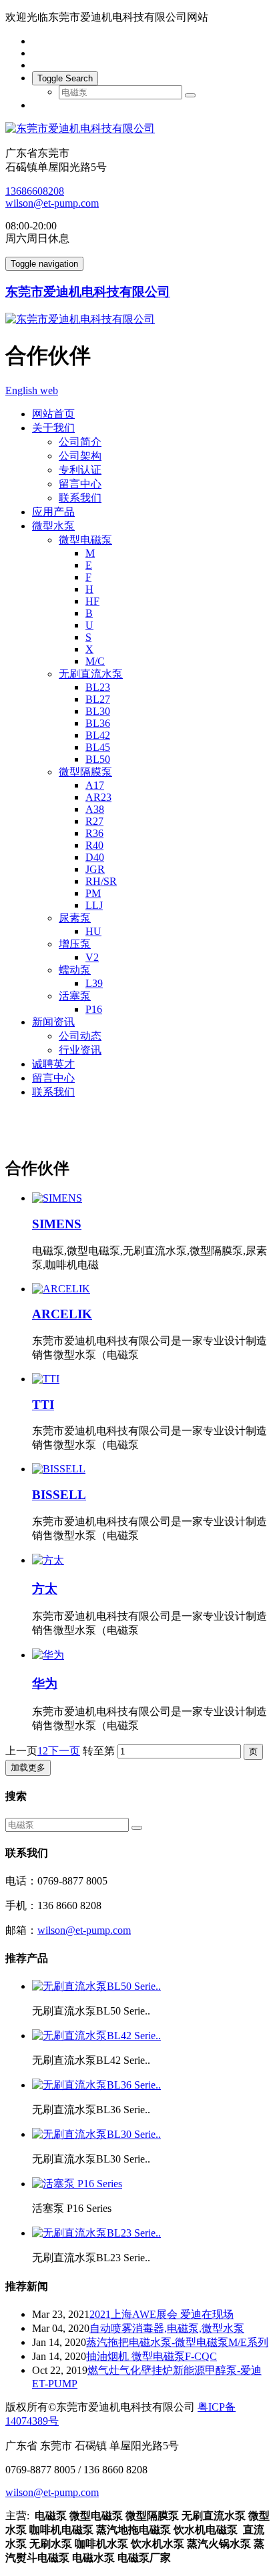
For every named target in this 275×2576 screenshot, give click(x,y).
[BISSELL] (151, 1469)
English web (32, 390)
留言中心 (80, 484)
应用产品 (53, 512)
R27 (94, 821)
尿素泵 (75, 918)
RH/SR (101, 881)
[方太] (151, 1561)
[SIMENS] (151, 1198)
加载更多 (28, 1767)
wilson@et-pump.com (52, 203)
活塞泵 (75, 996)
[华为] (151, 1655)
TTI (43, 1405)
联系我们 (80, 498)
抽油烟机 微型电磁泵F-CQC (152, 2356)
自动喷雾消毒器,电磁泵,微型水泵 (167, 2328)
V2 (92, 957)
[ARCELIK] (151, 1289)
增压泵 (75, 944)
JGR (95, 869)
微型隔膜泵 (85, 772)
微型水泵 (53, 526)
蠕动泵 (75, 970)
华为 (45, 1683)
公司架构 (80, 456)
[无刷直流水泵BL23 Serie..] (96, 2233)
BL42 (98, 735)
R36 (94, 833)
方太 (45, 1589)
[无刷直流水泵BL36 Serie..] (96, 2085)
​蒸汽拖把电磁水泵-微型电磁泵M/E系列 (177, 2342)
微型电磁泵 (85, 540)
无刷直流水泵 (91, 674)
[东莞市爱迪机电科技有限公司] (137, 129)
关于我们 (53, 428)
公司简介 (80, 442)
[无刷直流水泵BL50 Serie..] (96, 1986)
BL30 (98, 711)
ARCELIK (62, 1314)
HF (92, 601)
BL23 (98, 687)
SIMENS (57, 1224)
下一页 (64, 1751)
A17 (95, 785)
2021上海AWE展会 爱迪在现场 (162, 2314)
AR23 (98, 797)
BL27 (98, 699)
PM (93, 893)
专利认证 (80, 470)
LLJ (94, 905)
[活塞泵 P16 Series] (77, 2184)
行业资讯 (80, 1050)
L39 (94, 983)
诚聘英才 (53, 1064)
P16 (94, 1009)
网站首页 (53, 414)
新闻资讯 (53, 1022)
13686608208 (35, 191)
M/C (95, 661)
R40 (94, 845)
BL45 (98, 747)
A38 (95, 809)
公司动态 (80, 1036)
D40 (95, 857)
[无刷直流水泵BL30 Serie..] (96, 2134)
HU (93, 931)
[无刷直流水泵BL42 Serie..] (96, 2036)
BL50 (98, 759)
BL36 (98, 723)
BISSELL (59, 1495)
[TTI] (151, 1379)
